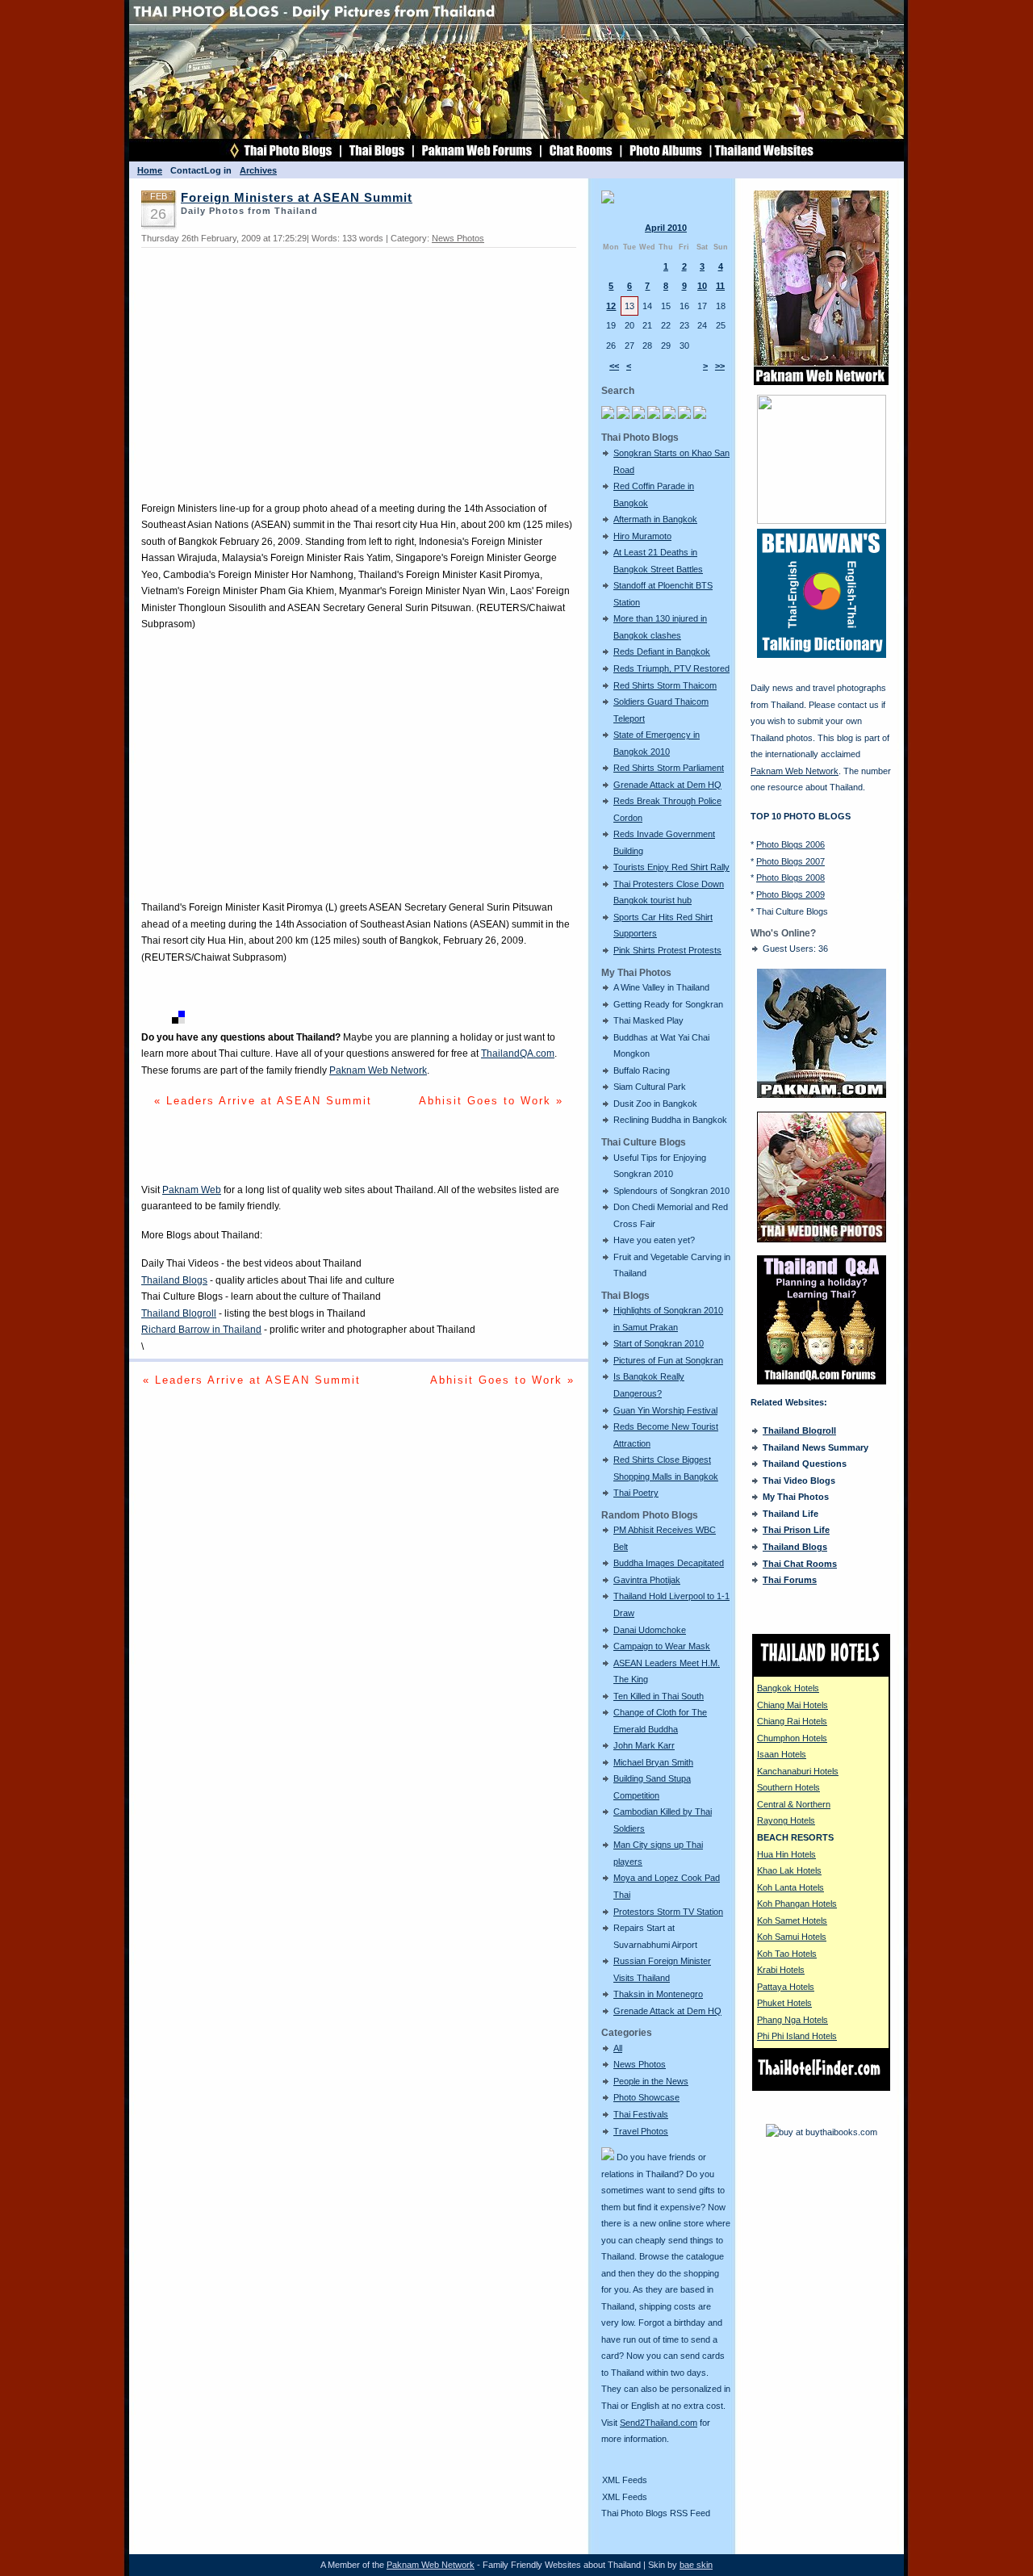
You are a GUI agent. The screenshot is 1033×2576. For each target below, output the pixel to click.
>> (720, 366)
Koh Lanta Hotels (790, 1887)
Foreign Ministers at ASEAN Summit (297, 198)
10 (702, 286)
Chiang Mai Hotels (793, 1705)
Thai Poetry (636, 1493)
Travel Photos (641, 2131)
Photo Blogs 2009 (790, 894)
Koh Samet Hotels (792, 1920)
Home (150, 170)
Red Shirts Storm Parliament (669, 768)
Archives (258, 170)
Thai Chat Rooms (800, 1564)
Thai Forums (790, 1580)
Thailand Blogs (174, 1280)
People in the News (651, 2081)
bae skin (696, 2565)
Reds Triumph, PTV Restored (671, 668)
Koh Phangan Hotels (797, 1904)
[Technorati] (163, 1020)
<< (614, 366)
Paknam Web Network (378, 1070)
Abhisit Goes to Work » (491, 1101)
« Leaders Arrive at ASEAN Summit (263, 1101)
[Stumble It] (148, 1020)
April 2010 (666, 228)
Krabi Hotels (781, 1970)
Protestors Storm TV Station (668, 1912)
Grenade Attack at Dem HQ (667, 785)
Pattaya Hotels (786, 1987)
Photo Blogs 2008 (790, 878)
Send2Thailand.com (659, 2423)
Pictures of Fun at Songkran (668, 1360)
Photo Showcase (646, 2097)
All (618, 2048)
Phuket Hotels (784, 2003)
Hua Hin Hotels (786, 1854)
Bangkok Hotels (788, 1688)
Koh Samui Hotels (792, 1937)
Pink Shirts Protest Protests (667, 950)
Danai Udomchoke (650, 1630)
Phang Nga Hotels (793, 2020)
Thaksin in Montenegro (658, 1994)
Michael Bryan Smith (653, 1762)
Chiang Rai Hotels (792, 1721)
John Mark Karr (644, 1745)
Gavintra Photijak (647, 1580)
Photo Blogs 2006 (790, 844)
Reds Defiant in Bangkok (662, 651)
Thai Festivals (641, 2114)
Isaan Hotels (782, 1754)
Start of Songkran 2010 (659, 1343)
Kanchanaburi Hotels (798, 1771)
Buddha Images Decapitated (669, 1563)
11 (720, 286)
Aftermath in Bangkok (655, 519)
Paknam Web (192, 1190)
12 (611, 306)
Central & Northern (794, 1804)
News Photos (640, 2064)
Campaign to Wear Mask (662, 1646)
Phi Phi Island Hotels (797, 2036)
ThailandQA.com (518, 1053)
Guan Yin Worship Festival (665, 1410)
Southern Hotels (788, 1787)
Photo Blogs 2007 (790, 861)
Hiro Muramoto (642, 536)
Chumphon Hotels (792, 1738)
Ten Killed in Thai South (659, 1696)
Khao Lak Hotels (789, 1870)
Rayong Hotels (786, 1820)
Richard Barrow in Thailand (201, 1330)
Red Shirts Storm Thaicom (665, 685)
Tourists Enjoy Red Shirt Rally (671, 867)
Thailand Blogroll (179, 1313)
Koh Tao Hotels (787, 1954)
